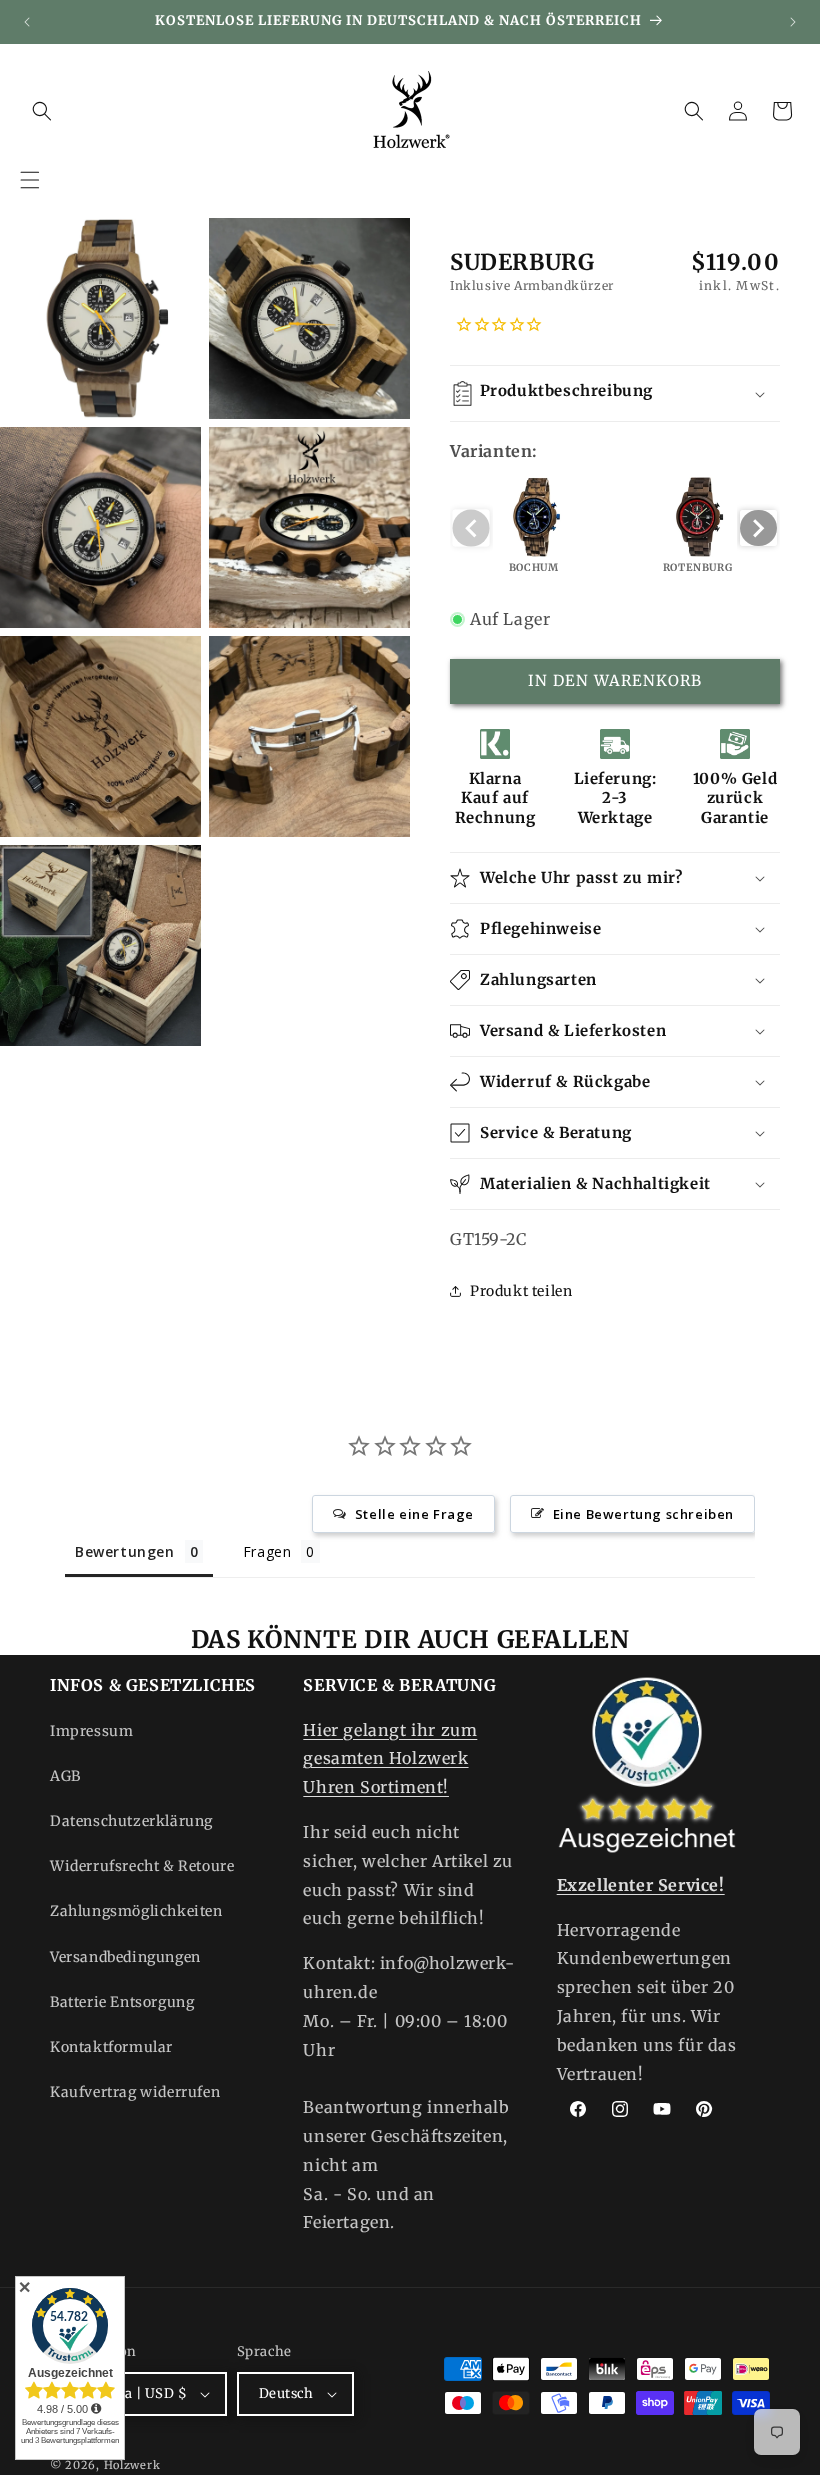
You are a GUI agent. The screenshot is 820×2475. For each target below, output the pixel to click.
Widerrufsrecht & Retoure (142, 1866)
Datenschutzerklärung (131, 1821)
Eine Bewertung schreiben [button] (643, 1514)
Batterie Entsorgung (122, 2002)
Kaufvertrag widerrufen (135, 2092)
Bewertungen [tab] (125, 1551)
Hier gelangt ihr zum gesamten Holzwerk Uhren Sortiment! (390, 1759)
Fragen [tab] (267, 1551)
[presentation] (758, 528)
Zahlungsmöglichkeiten (136, 1911)
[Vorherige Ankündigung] (27, 22)
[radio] (533, 528)
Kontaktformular (111, 2047)
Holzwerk (132, 2465)
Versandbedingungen (125, 1957)
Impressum (91, 1731)
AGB (65, 1776)
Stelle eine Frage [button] (414, 1514)
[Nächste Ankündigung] (793, 22)
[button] (30, 180)
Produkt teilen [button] (521, 1291)
